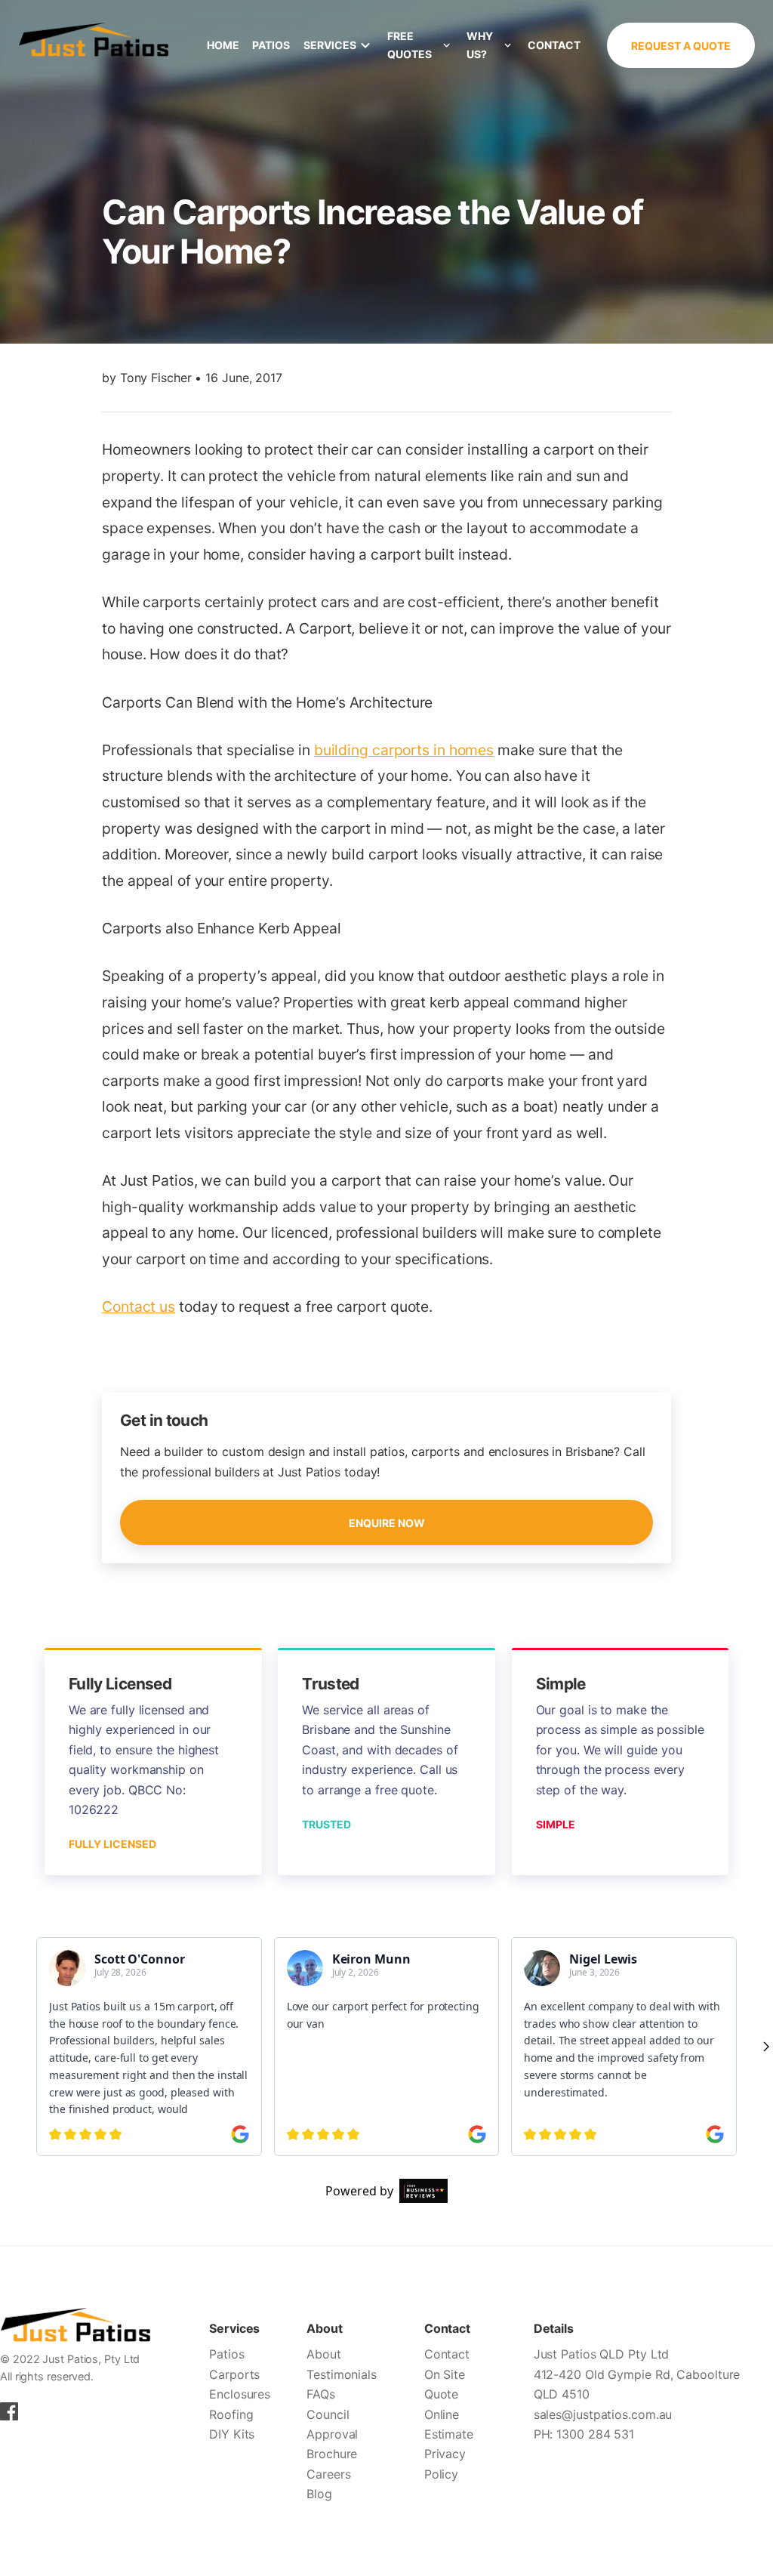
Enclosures (240, 2394)
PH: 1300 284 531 (584, 2434)
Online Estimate (449, 2424)
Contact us (139, 1307)
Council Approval (332, 2424)
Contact (554, 45)
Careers (328, 2474)
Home (223, 45)
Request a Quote (681, 46)
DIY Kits (232, 2434)
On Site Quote (445, 2384)
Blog (319, 2494)
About (324, 2354)
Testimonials (342, 2374)
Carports (234, 2374)
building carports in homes (404, 750)
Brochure (332, 2454)
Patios (271, 45)
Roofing (231, 2414)
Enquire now (387, 1523)
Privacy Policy (445, 2463)
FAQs (321, 2394)
